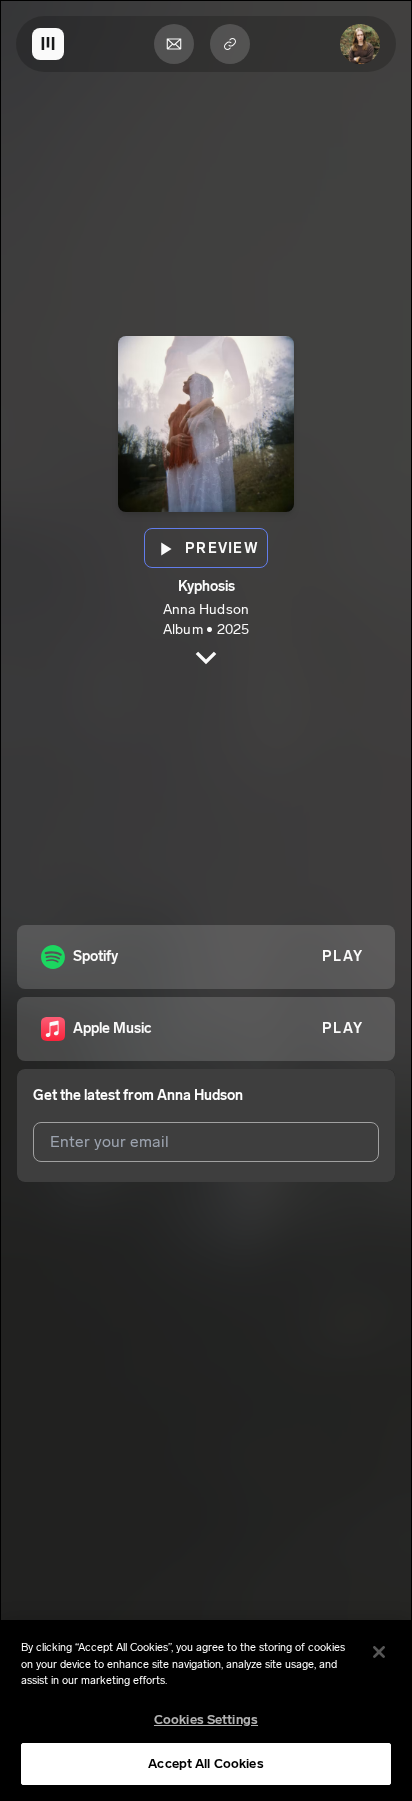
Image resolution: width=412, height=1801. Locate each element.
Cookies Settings (206, 1719)
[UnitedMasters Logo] (48, 44)
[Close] (379, 1652)
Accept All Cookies (205, 1763)
